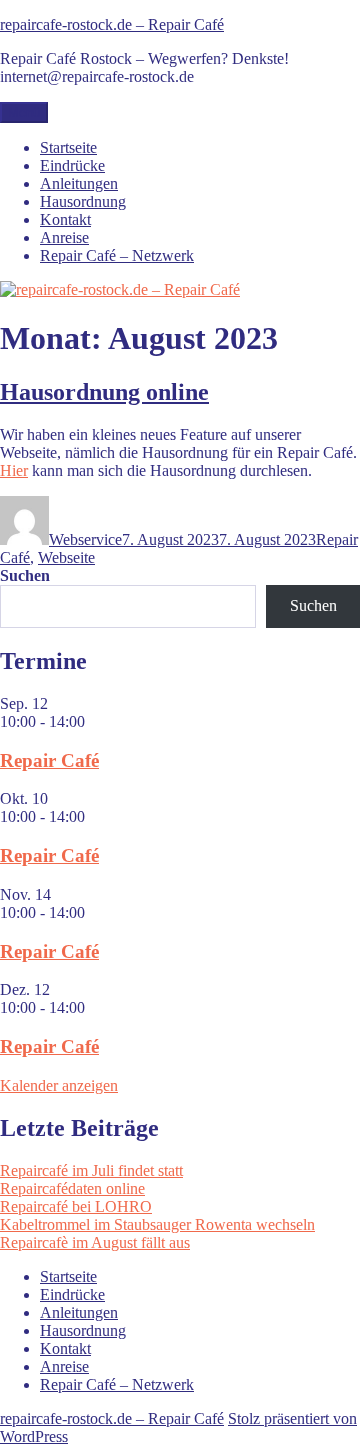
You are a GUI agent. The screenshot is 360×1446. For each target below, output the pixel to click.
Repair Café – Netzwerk (117, 255)
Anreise (64, 237)
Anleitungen (79, 183)
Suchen (25, 575)
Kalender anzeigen (59, 1085)
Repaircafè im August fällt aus (95, 1242)
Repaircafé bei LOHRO (76, 1206)
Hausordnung (83, 201)
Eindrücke (72, 165)
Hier (14, 470)
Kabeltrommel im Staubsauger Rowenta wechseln (157, 1224)
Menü (24, 112)
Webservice (85, 539)
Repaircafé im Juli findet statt (91, 1170)
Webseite (66, 557)
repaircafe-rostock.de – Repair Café (112, 24)
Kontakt (65, 219)
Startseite (68, 147)
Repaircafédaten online (72, 1188)
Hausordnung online (104, 392)
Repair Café (49, 760)
